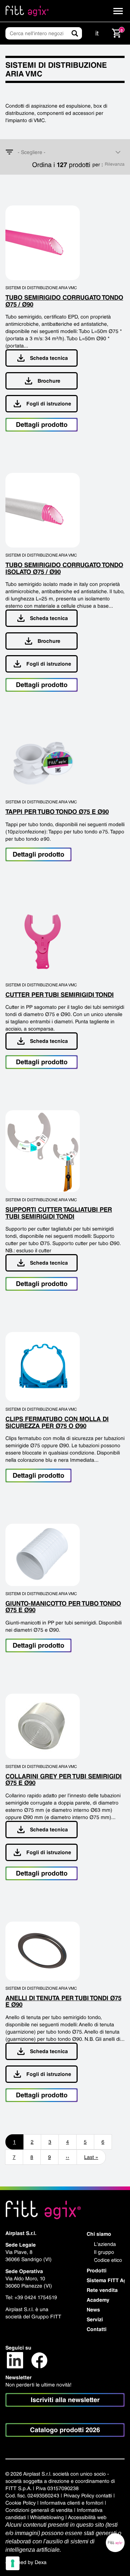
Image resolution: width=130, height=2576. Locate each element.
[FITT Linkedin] (15, 2360)
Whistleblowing (47, 2517)
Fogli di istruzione (49, 404)
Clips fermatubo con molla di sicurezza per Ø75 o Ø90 (57, 1422)
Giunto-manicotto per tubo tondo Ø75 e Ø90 (63, 1607)
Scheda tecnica (49, 358)
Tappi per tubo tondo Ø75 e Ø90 (57, 812)
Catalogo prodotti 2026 (65, 2430)
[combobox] (65, 152)
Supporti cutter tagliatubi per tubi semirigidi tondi (59, 1213)
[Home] (27, 11)
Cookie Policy (21, 2503)
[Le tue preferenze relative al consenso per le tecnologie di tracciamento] (13, 2563)
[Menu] (118, 11)
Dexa (41, 2562)
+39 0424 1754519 (36, 2297)
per (97, 165)
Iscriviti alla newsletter (65, 2400)
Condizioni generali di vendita (39, 2510)
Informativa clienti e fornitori (72, 2503)
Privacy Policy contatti (88, 2496)
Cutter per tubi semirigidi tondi (60, 995)
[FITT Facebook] (39, 2360)
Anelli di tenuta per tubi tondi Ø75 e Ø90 (63, 2001)
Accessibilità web (87, 2517)
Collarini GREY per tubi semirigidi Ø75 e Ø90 (64, 1780)
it (97, 33)
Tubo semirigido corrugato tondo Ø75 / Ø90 (64, 301)
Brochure (49, 381)
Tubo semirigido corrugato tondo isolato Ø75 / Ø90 (64, 568)
